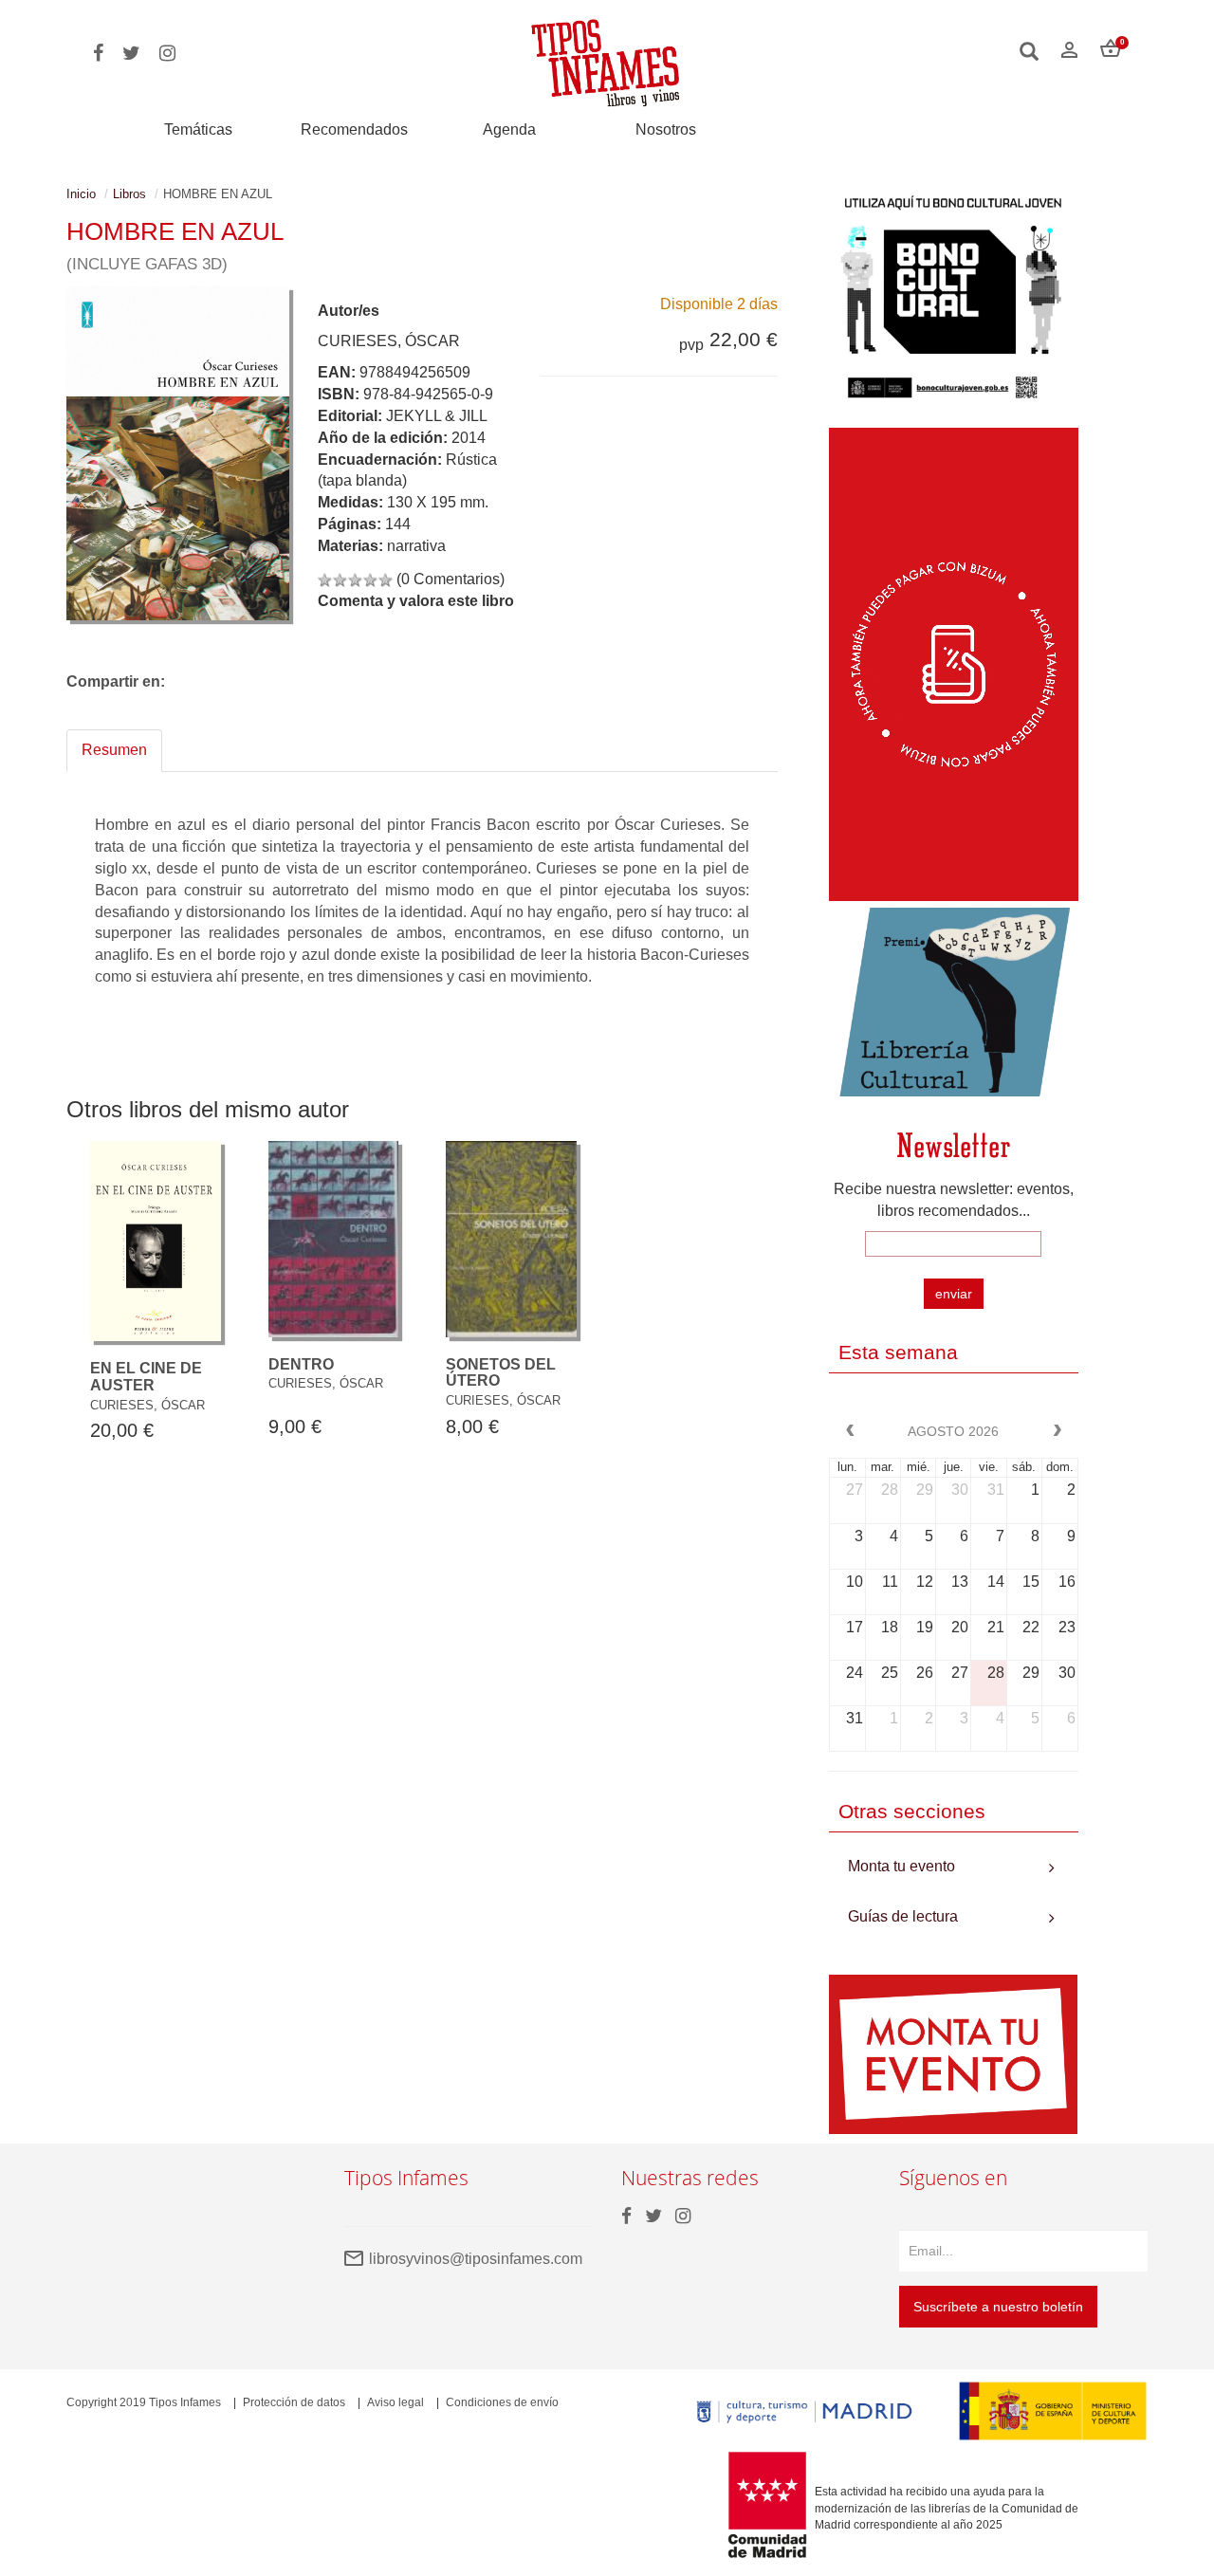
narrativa (416, 546)
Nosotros (666, 129)
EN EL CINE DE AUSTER (146, 1377)
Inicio (81, 194)
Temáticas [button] (198, 129)
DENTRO (301, 1364)
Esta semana (898, 1352)
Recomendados (354, 129)
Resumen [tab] (114, 750)
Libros (129, 194)
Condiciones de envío (502, 2402)
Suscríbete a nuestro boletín (998, 2307)
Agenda (509, 129)
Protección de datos (294, 2402)
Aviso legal (395, 2402)
